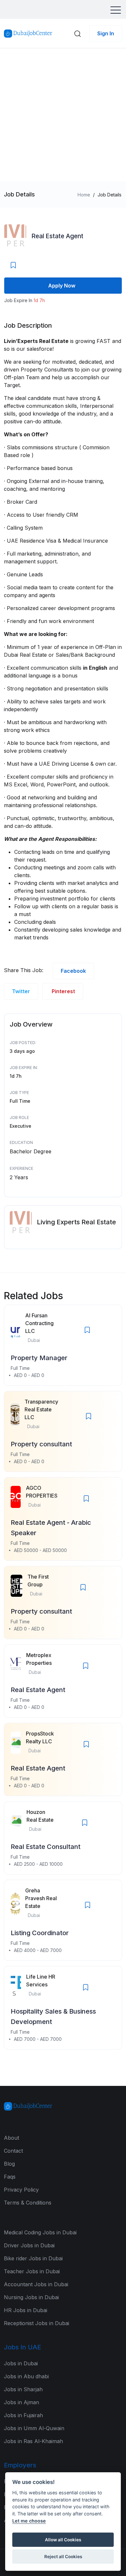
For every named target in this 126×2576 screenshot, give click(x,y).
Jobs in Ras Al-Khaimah (33, 2441)
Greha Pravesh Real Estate (41, 1898)
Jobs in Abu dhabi (26, 2376)
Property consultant (41, 1444)
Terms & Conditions (28, 2203)
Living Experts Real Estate (76, 1222)
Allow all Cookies (63, 2540)
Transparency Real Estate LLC (41, 1409)
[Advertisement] (63, 115)
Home (84, 195)
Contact (13, 2151)
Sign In (106, 33)
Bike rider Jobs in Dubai (33, 2258)
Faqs (10, 2177)
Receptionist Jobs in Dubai (37, 2323)
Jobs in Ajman (21, 2402)
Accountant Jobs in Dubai (36, 2284)
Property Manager (39, 1358)
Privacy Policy (21, 2190)
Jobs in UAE (22, 2347)
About (11, 2138)
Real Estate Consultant (46, 1847)
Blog (9, 2164)
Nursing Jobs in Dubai (31, 2297)
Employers (20, 2465)
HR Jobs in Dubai (26, 2310)
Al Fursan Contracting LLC (39, 1323)
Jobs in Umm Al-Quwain (34, 2428)
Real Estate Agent (57, 236)
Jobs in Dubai (21, 2363)
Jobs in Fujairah (23, 2415)
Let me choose (29, 2521)
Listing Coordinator (40, 1933)
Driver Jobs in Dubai (29, 2245)
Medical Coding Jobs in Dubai (40, 2232)
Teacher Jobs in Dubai (32, 2271)
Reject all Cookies (63, 2557)
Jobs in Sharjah (23, 2389)
